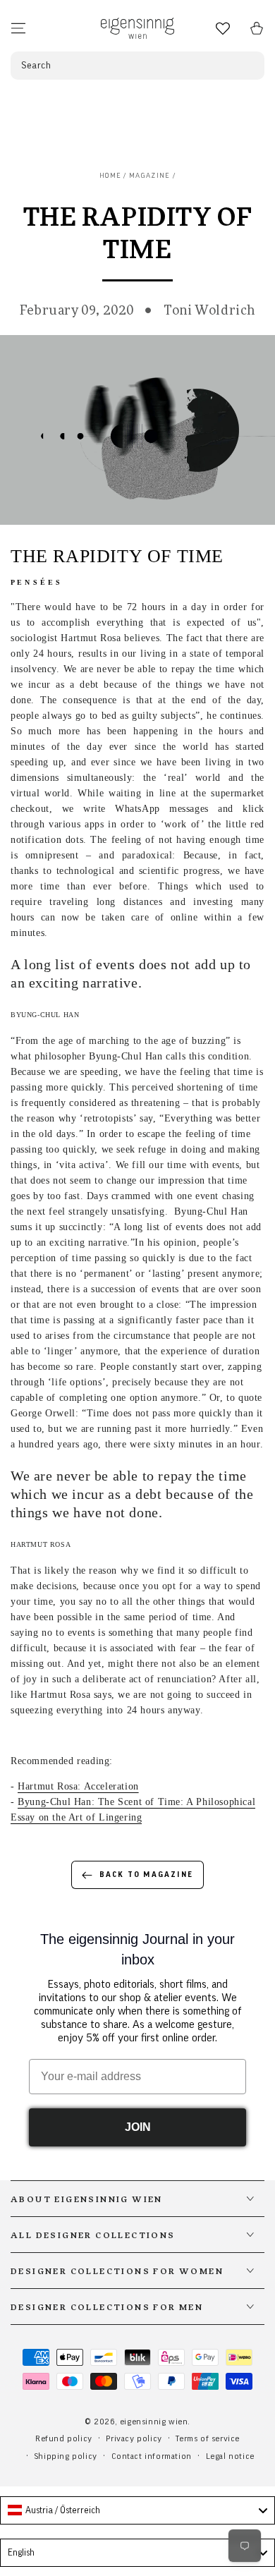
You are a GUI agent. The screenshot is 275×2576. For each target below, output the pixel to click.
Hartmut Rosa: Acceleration (78, 1786)
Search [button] (36, 66)
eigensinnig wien (154, 2422)
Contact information (152, 2456)
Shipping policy (66, 2456)
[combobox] (137, 2510)
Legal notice (230, 2456)
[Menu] (18, 28)
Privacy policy (134, 2438)
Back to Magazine (146, 1875)
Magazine (149, 176)
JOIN (138, 2127)
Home (110, 176)
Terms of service (208, 2438)
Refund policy (64, 2438)
